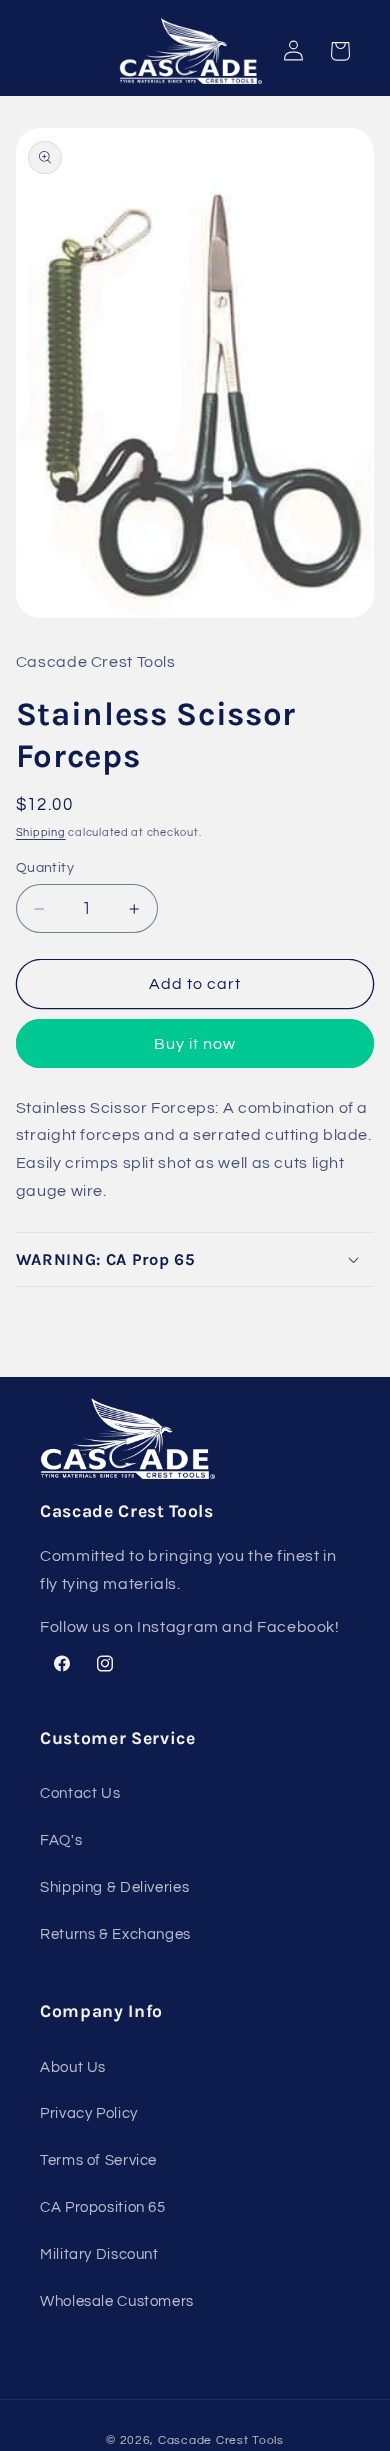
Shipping (41, 832)
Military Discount (99, 2254)
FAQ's (61, 1840)
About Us (73, 2067)
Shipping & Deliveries (114, 1887)
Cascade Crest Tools (221, 2440)
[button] (195, 1259)
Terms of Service (98, 2160)
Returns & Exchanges (115, 1934)
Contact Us (80, 1793)
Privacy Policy (89, 2113)
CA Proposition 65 (103, 2207)
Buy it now (195, 1044)
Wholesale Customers (117, 2301)
